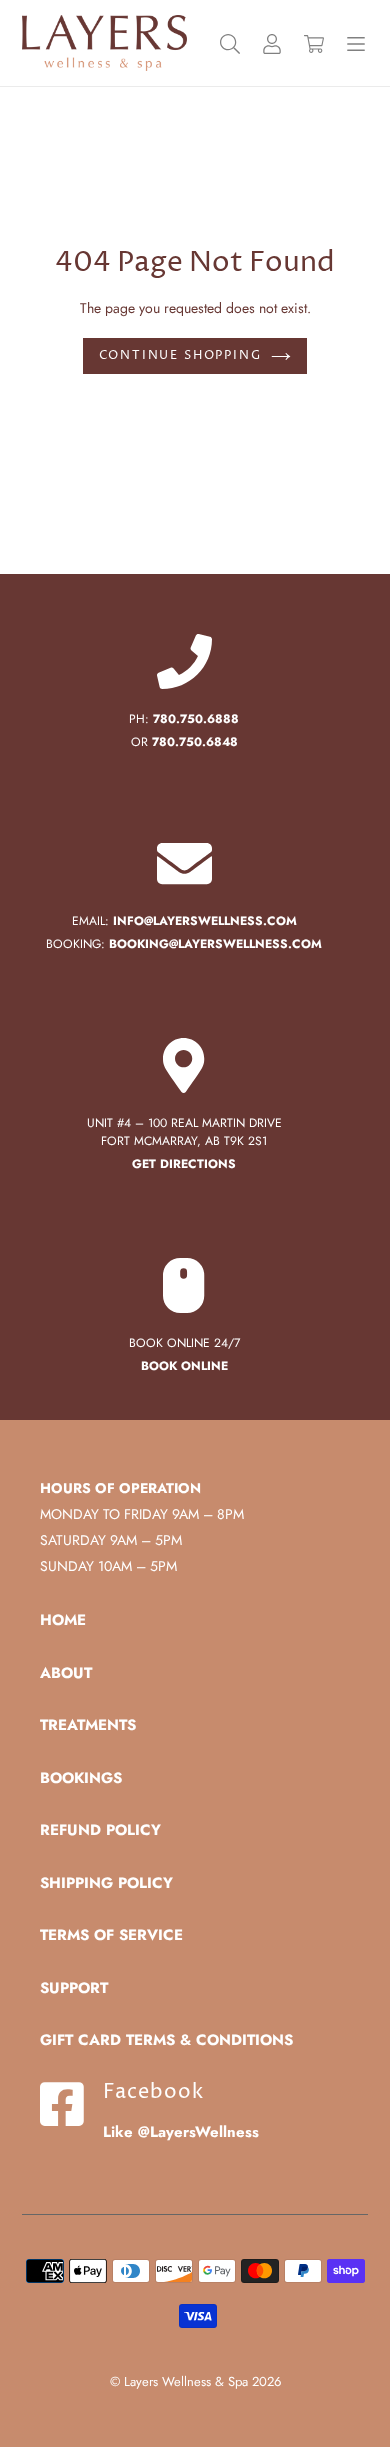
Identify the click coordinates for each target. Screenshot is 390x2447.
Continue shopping (180, 355)
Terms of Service (111, 1935)
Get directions (184, 1164)
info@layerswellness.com (205, 921)
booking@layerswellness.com (215, 944)
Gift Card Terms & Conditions (166, 2040)
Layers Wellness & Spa (186, 2381)
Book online (184, 1366)
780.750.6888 (196, 719)
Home (63, 1620)
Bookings (81, 1778)
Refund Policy (100, 1830)
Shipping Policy (106, 1883)
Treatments (88, 1725)
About (66, 1673)
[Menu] (356, 43)
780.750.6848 (195, 742)
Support (74, 1988)
